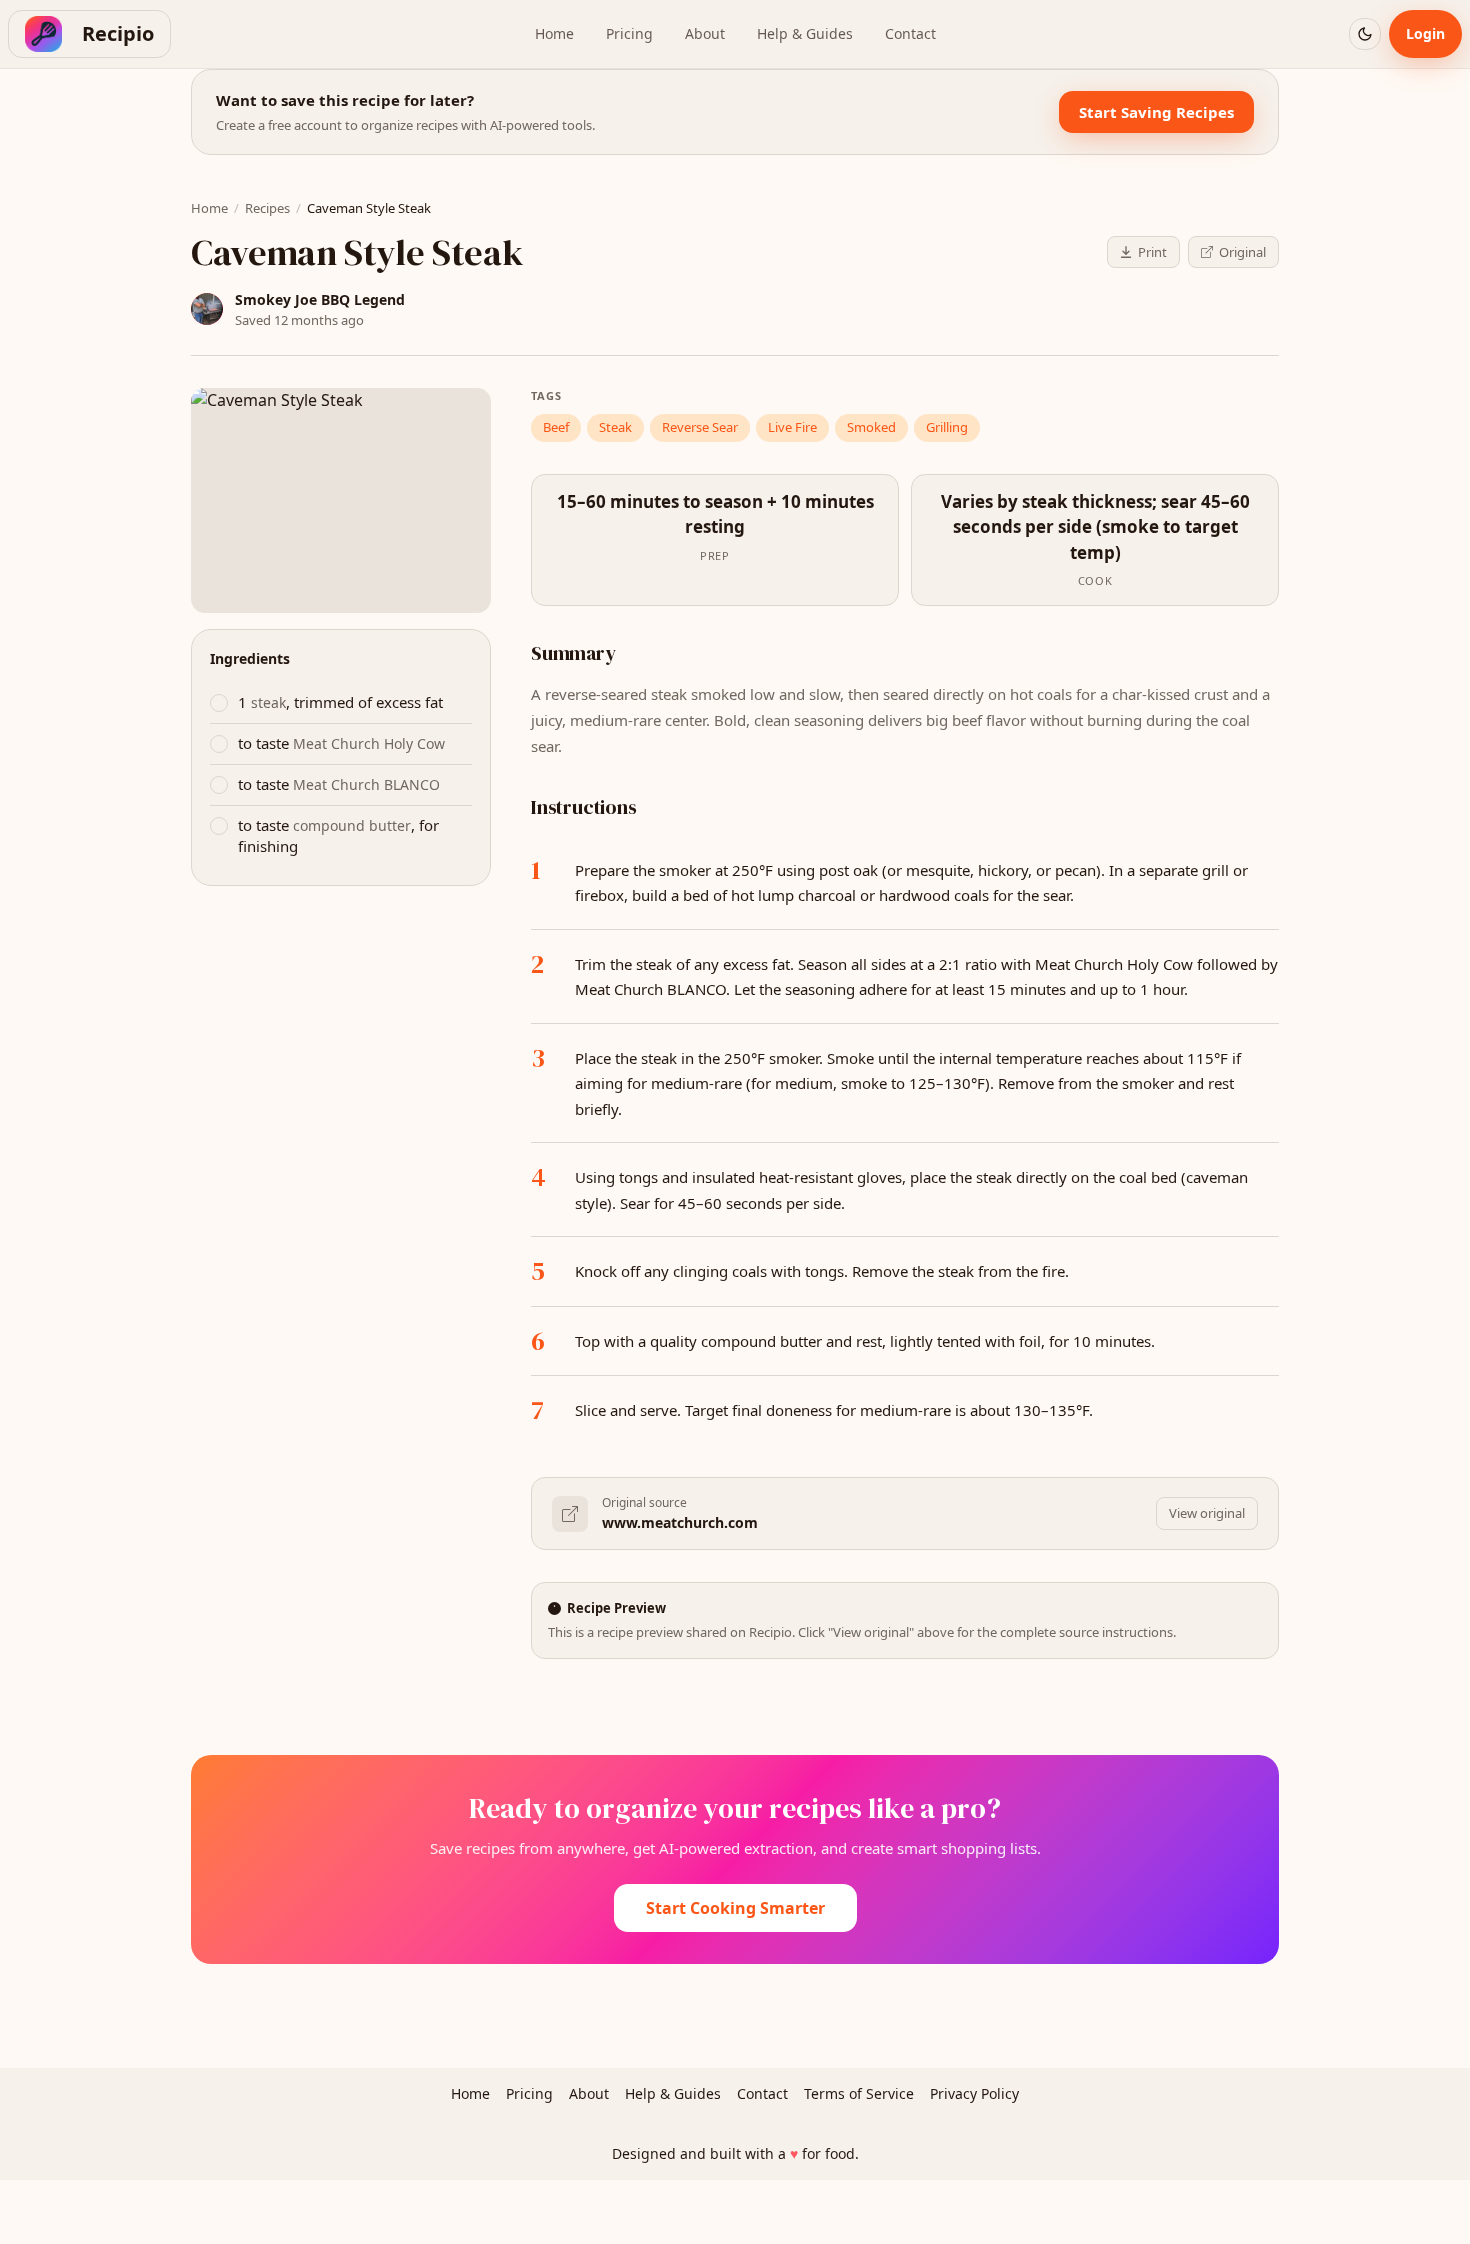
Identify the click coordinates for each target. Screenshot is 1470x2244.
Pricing (629, 33)
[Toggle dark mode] (1365, 34)
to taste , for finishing (338, 835)
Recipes (267, 208)
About (705, 33)
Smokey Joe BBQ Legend (320, 299)
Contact (910, 33)
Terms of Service (859, 2093)
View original (1207, 1513)
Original (1242, 252)
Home (554, 33)
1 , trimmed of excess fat (340, 702)
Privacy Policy (974, 2093)
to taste (341, 743)
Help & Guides (805, 33)
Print (1152, 252)
